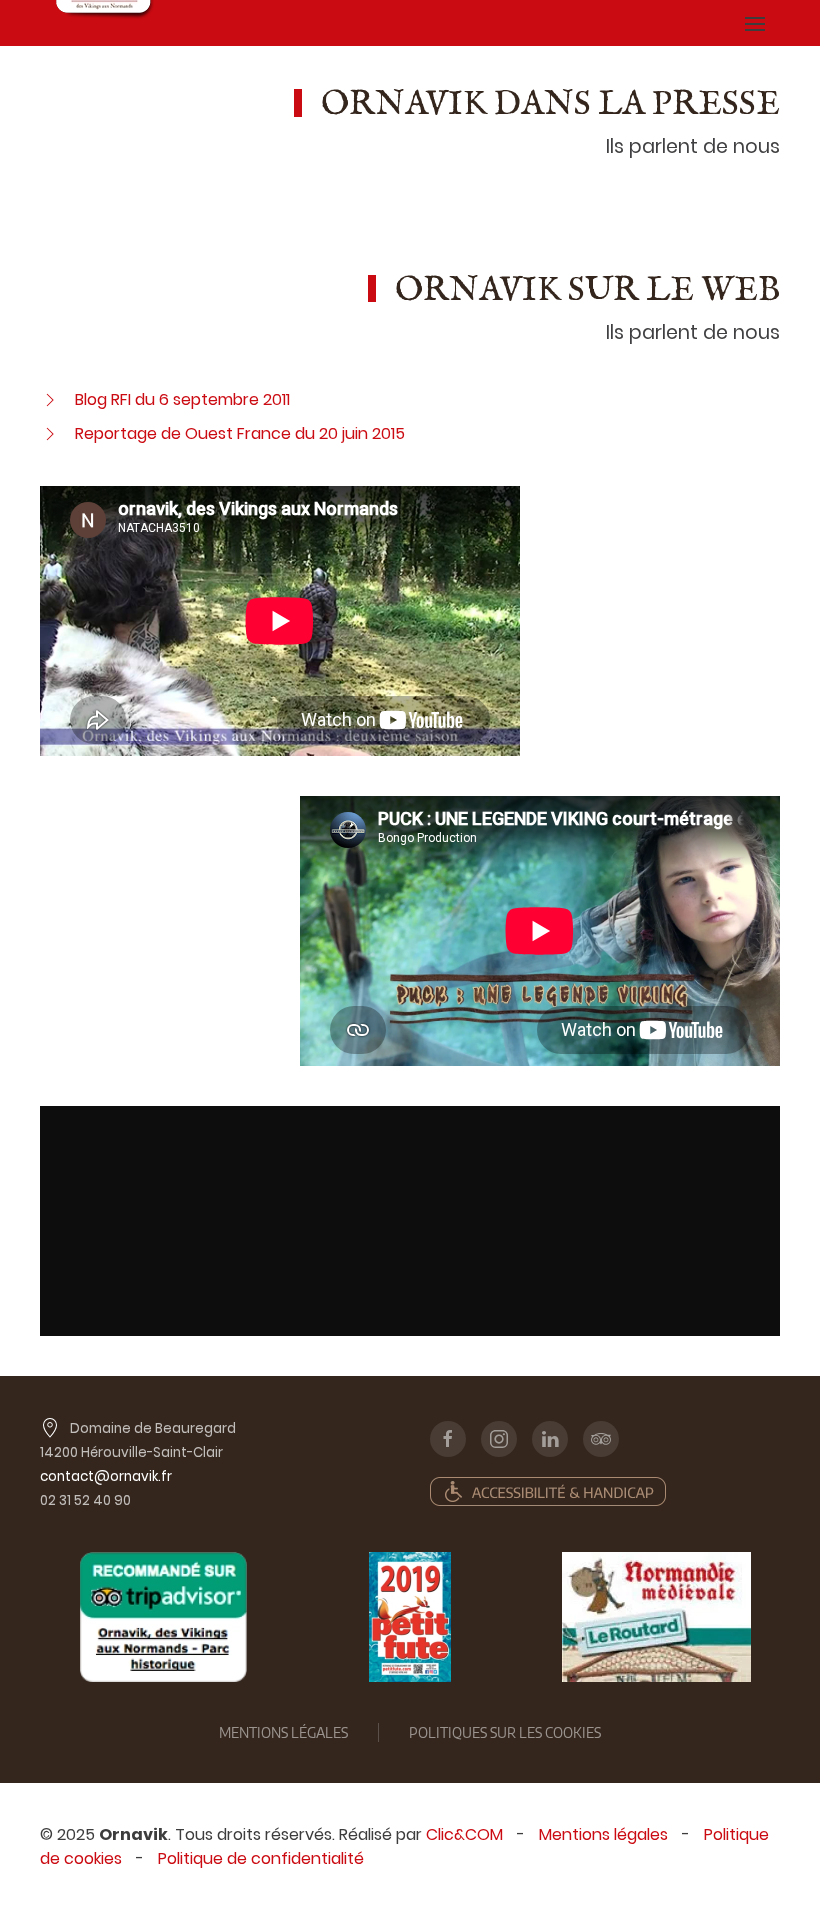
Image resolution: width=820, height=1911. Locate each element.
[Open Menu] (755, 23)
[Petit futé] (410, 1617)
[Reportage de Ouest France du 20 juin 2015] (50, 433)
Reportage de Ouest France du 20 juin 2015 (240, 433)
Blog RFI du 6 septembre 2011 (182, 399)
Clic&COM (464, 1834)
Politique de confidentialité (261, 1858)
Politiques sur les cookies (505, 1732)
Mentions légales (603, 1834)
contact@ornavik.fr (106, 1476)
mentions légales (283, 1732)
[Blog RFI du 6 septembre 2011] (50, 399)
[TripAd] (163, 1617)
